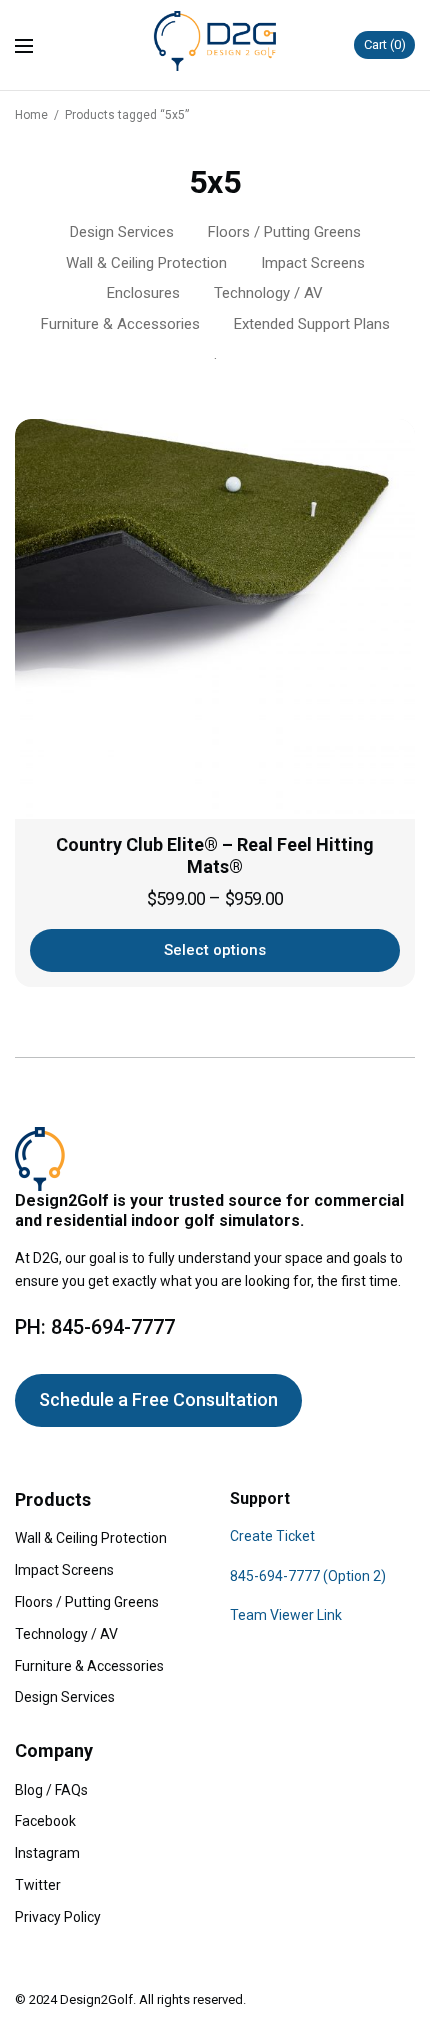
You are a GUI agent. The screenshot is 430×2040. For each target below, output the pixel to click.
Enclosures (143, 293)
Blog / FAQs (51, 1790)
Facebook (45, 1821)
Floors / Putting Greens (284, 232)
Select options (215, 950)
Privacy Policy (58, 1917)
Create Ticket (272, 1536)
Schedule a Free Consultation (158, 1399)
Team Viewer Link (286, 1615)
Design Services (122, 232)
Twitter (38, 1885)
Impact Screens (313, 263)
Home (31, 115)
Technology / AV (268, 293)
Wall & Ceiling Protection (146, 263)
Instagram (47, 1853)
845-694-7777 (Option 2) (308, 1576)
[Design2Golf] (215, 41)
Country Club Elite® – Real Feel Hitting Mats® (215, 856)
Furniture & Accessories (120, 324)
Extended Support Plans (312, 324)
